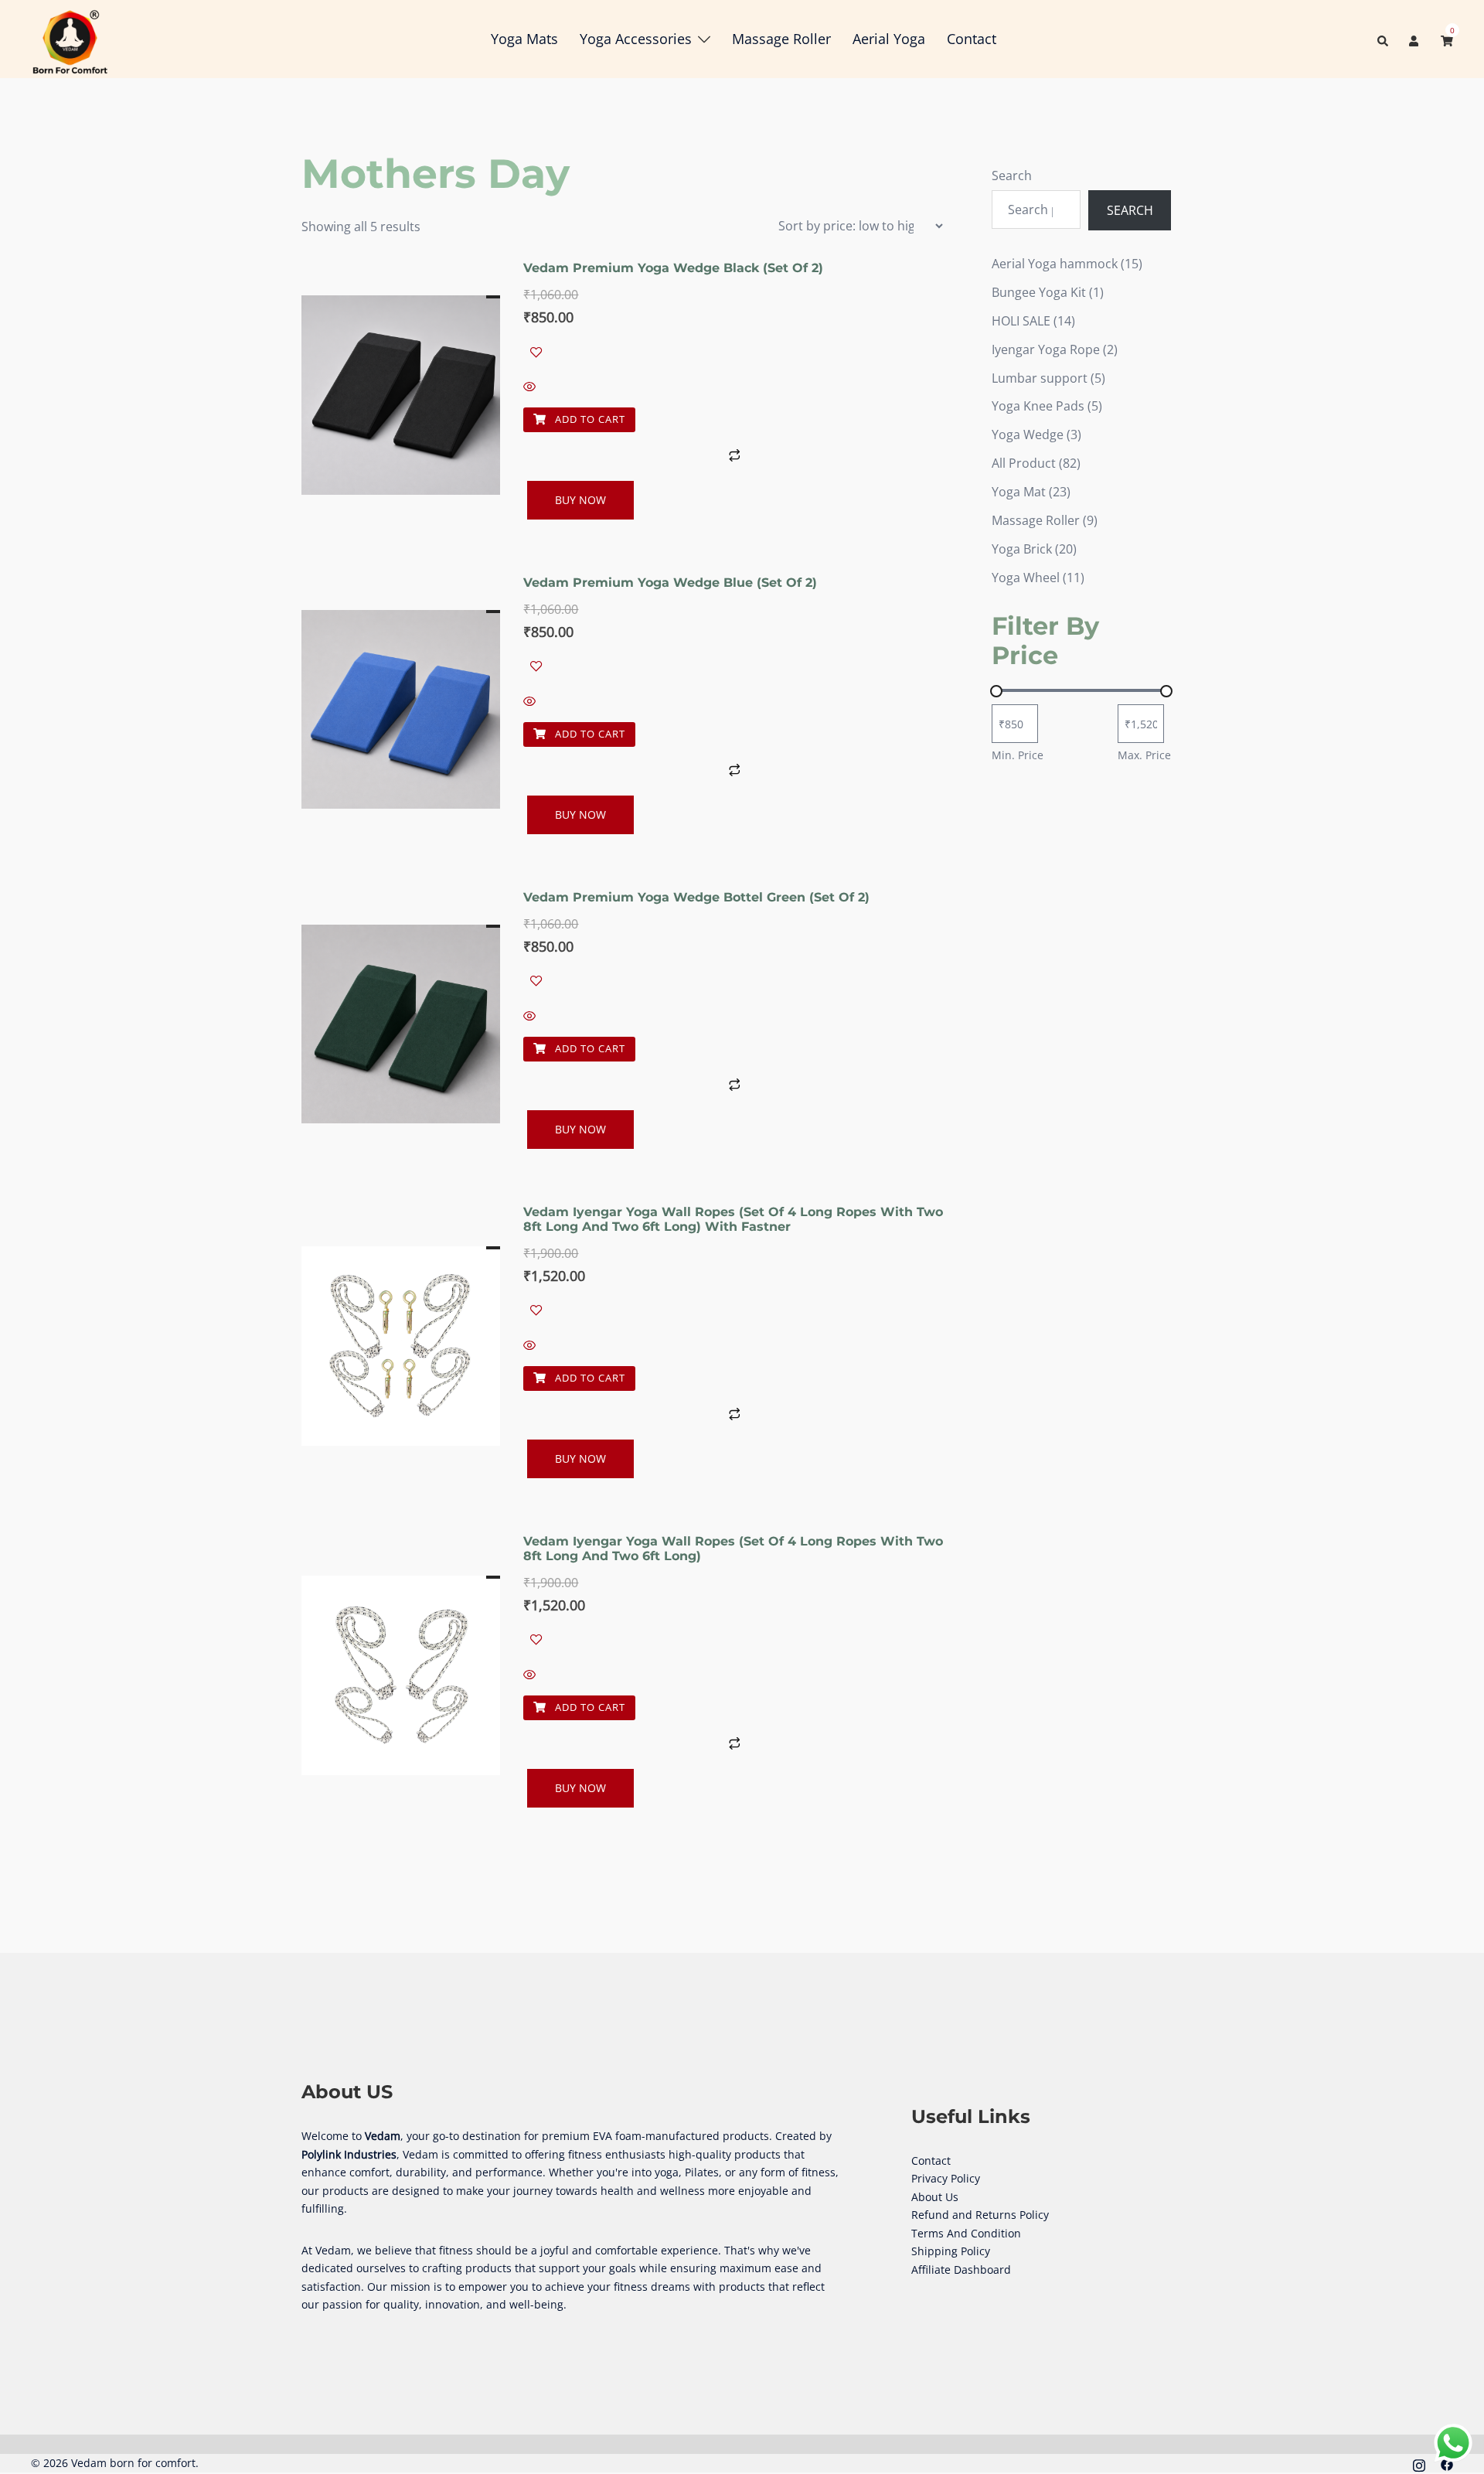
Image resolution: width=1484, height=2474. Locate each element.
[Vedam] (70, 38)
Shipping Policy (951, 2251)
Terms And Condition (966, 2233)
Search (1012, 175)
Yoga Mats (524, 39)
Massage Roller (781, 39)
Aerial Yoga (889, 39)
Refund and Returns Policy (980, 2215)
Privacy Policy (946, 2178)
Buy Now (580, 500)
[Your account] (1415, 39)
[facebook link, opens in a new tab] (1447, 2463)
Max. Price (1144, 755)
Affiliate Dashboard (961, 2270)
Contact (972, 39)
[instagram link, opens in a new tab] (1419, 2463)
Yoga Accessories (636, 39)
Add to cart (589, 419)
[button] (1384, 39)
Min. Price (1018, 755)
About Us (935, 2197)
